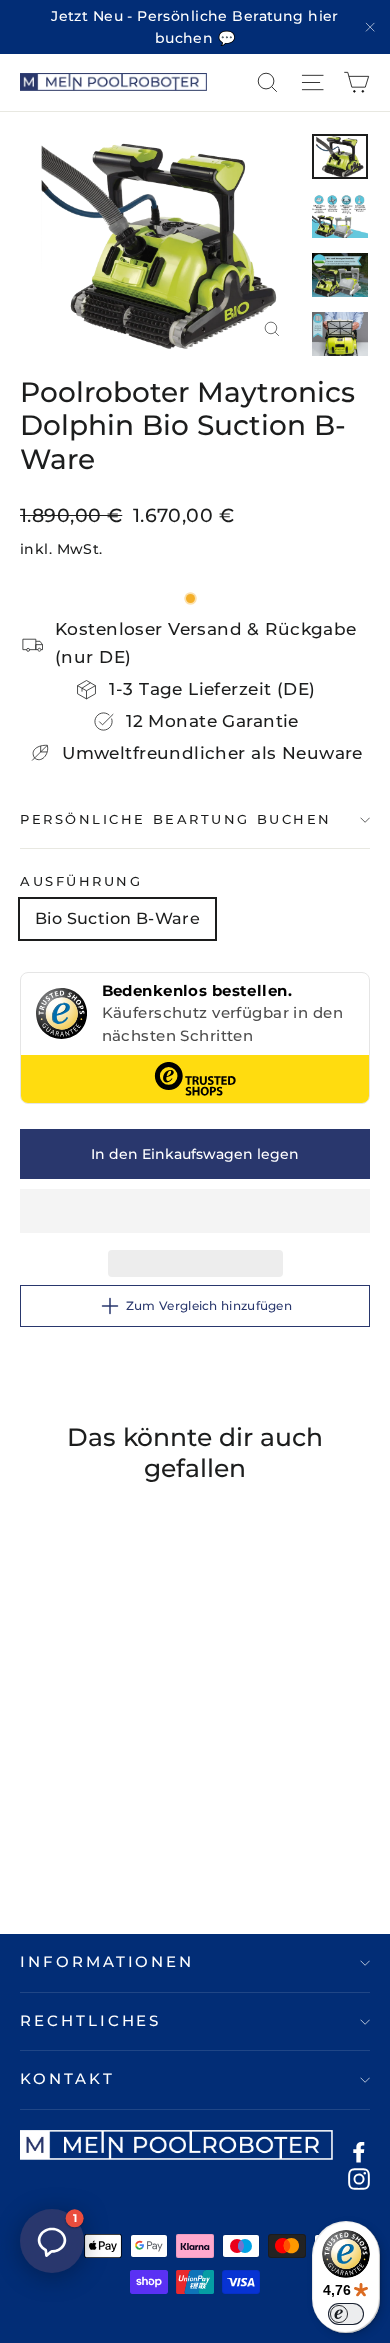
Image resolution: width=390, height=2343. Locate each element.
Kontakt (67, 2079)
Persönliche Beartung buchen (176, 819)
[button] (195, 1211)
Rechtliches (90, 2021)
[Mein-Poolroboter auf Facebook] (359, 2151)
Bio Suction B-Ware (117, 918)
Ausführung (81, 881)
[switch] (346, 2314)
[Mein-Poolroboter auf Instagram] (359, 2178)
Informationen (107, 1962)
